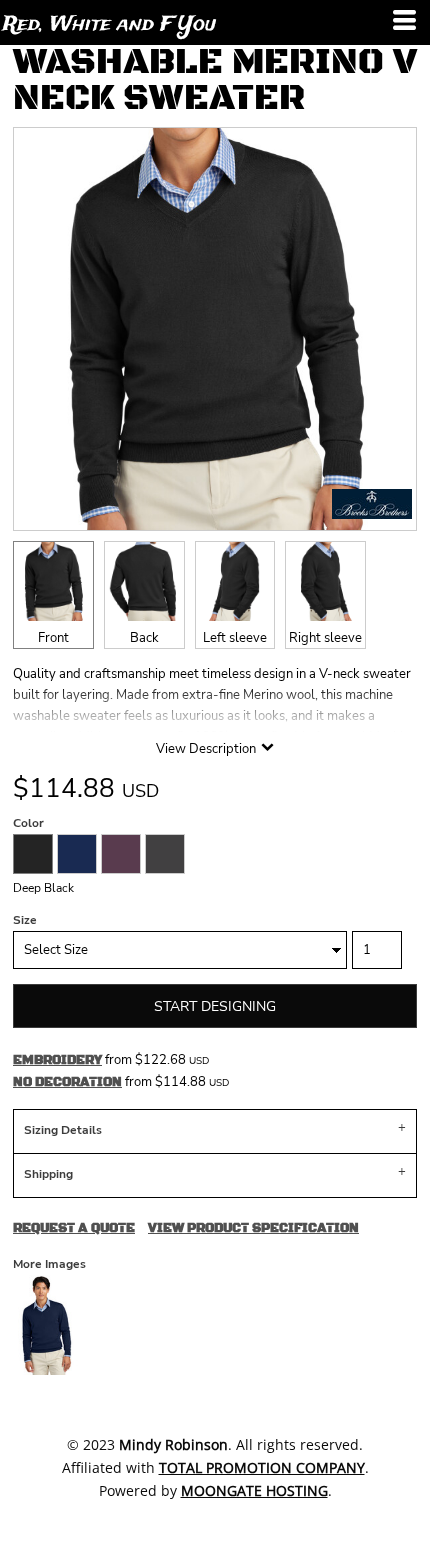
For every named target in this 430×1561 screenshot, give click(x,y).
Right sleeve (325, 638)
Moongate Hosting (254, 1490)
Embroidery (57, 1060)
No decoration (67, 1082)
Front (53, 638)
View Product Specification (253, 1228)
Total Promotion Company (262, 1467)
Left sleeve (235, 638)
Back (144, 638)
